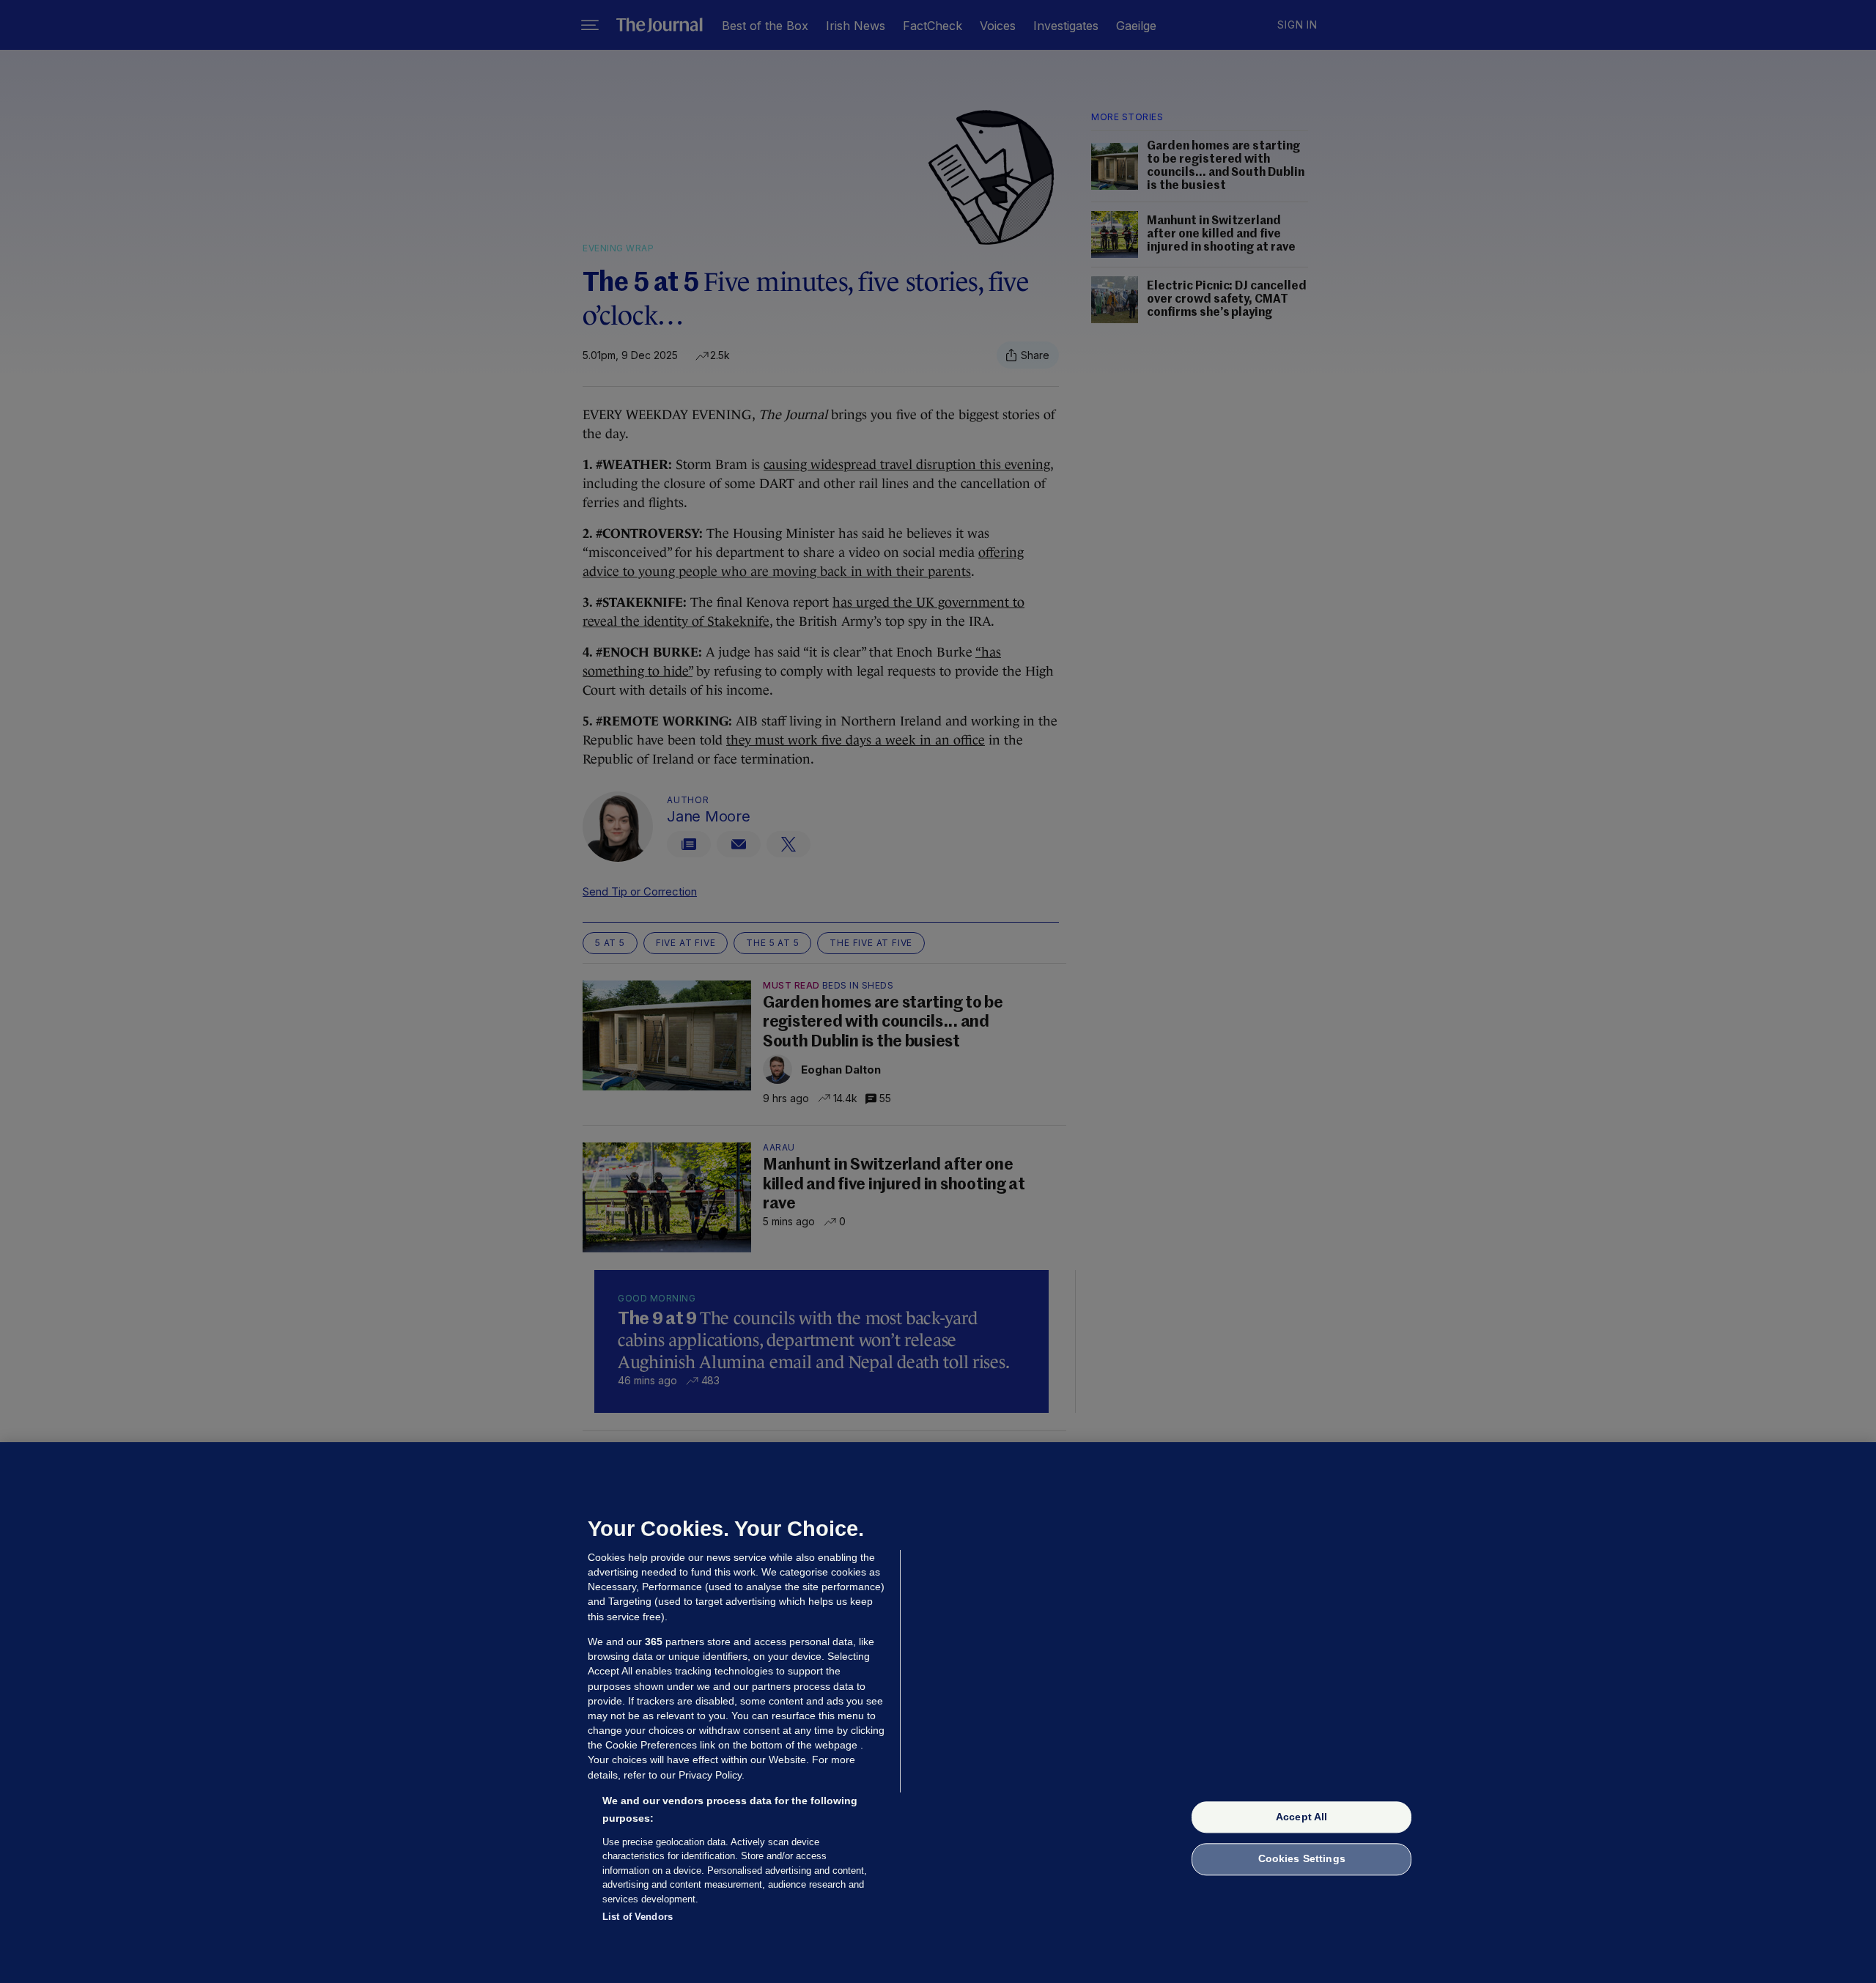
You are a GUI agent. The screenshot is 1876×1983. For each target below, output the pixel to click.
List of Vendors (638, 1917)
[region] (938, 1713)
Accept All (1301, 1817)
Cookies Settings (1302, 1859)
